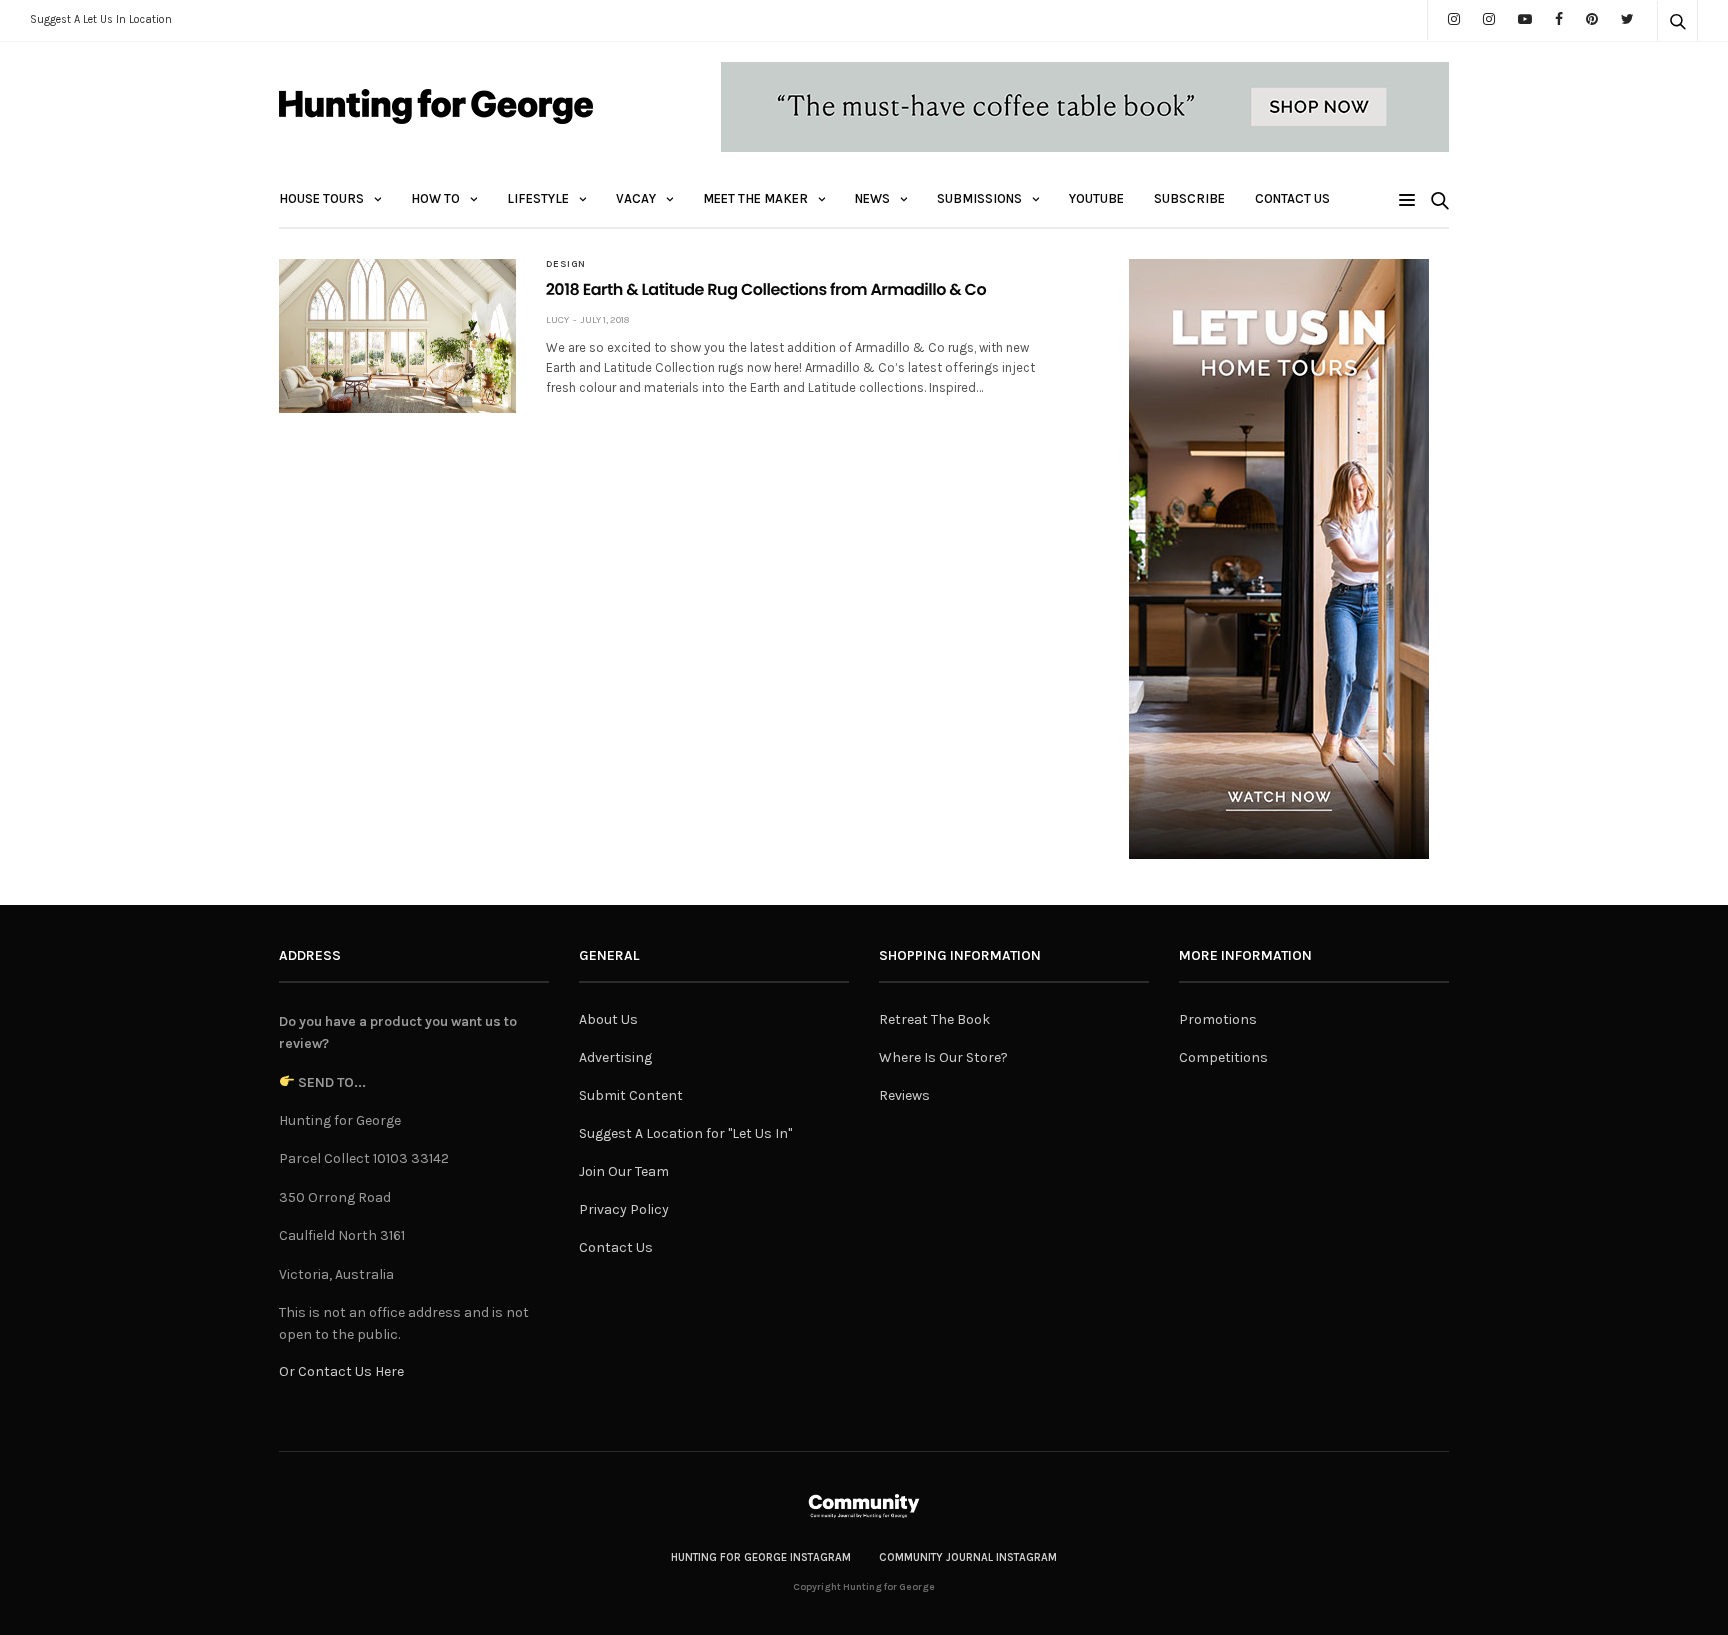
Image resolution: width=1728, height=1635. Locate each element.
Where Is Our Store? (943, 1057)
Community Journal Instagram (968, 1557)
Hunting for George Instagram (761, 1557)
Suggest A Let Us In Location (101, 19)
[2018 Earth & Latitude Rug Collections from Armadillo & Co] (397, 336)
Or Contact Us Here (341, 1371)
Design (566, 264)
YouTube (1096, 198)
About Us (608, 1019)
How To (435, 198)
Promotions (1218, 1019)
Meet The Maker (755, 198)
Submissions (979, 198)
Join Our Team (624, 1171)
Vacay (636, 198)
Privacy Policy (624, 1209)
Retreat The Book (934, 1019)
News (872, 198)
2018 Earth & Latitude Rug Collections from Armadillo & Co (766, 289)
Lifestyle (538, 198)
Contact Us (1292, 198)
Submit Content (631, 1095)
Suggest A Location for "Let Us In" (685, 1133)
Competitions (1223, 1057)
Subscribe (1189, 198)
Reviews (904, 1095)
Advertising (615, 1057)
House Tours (321, 198)
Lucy (557, 320)
